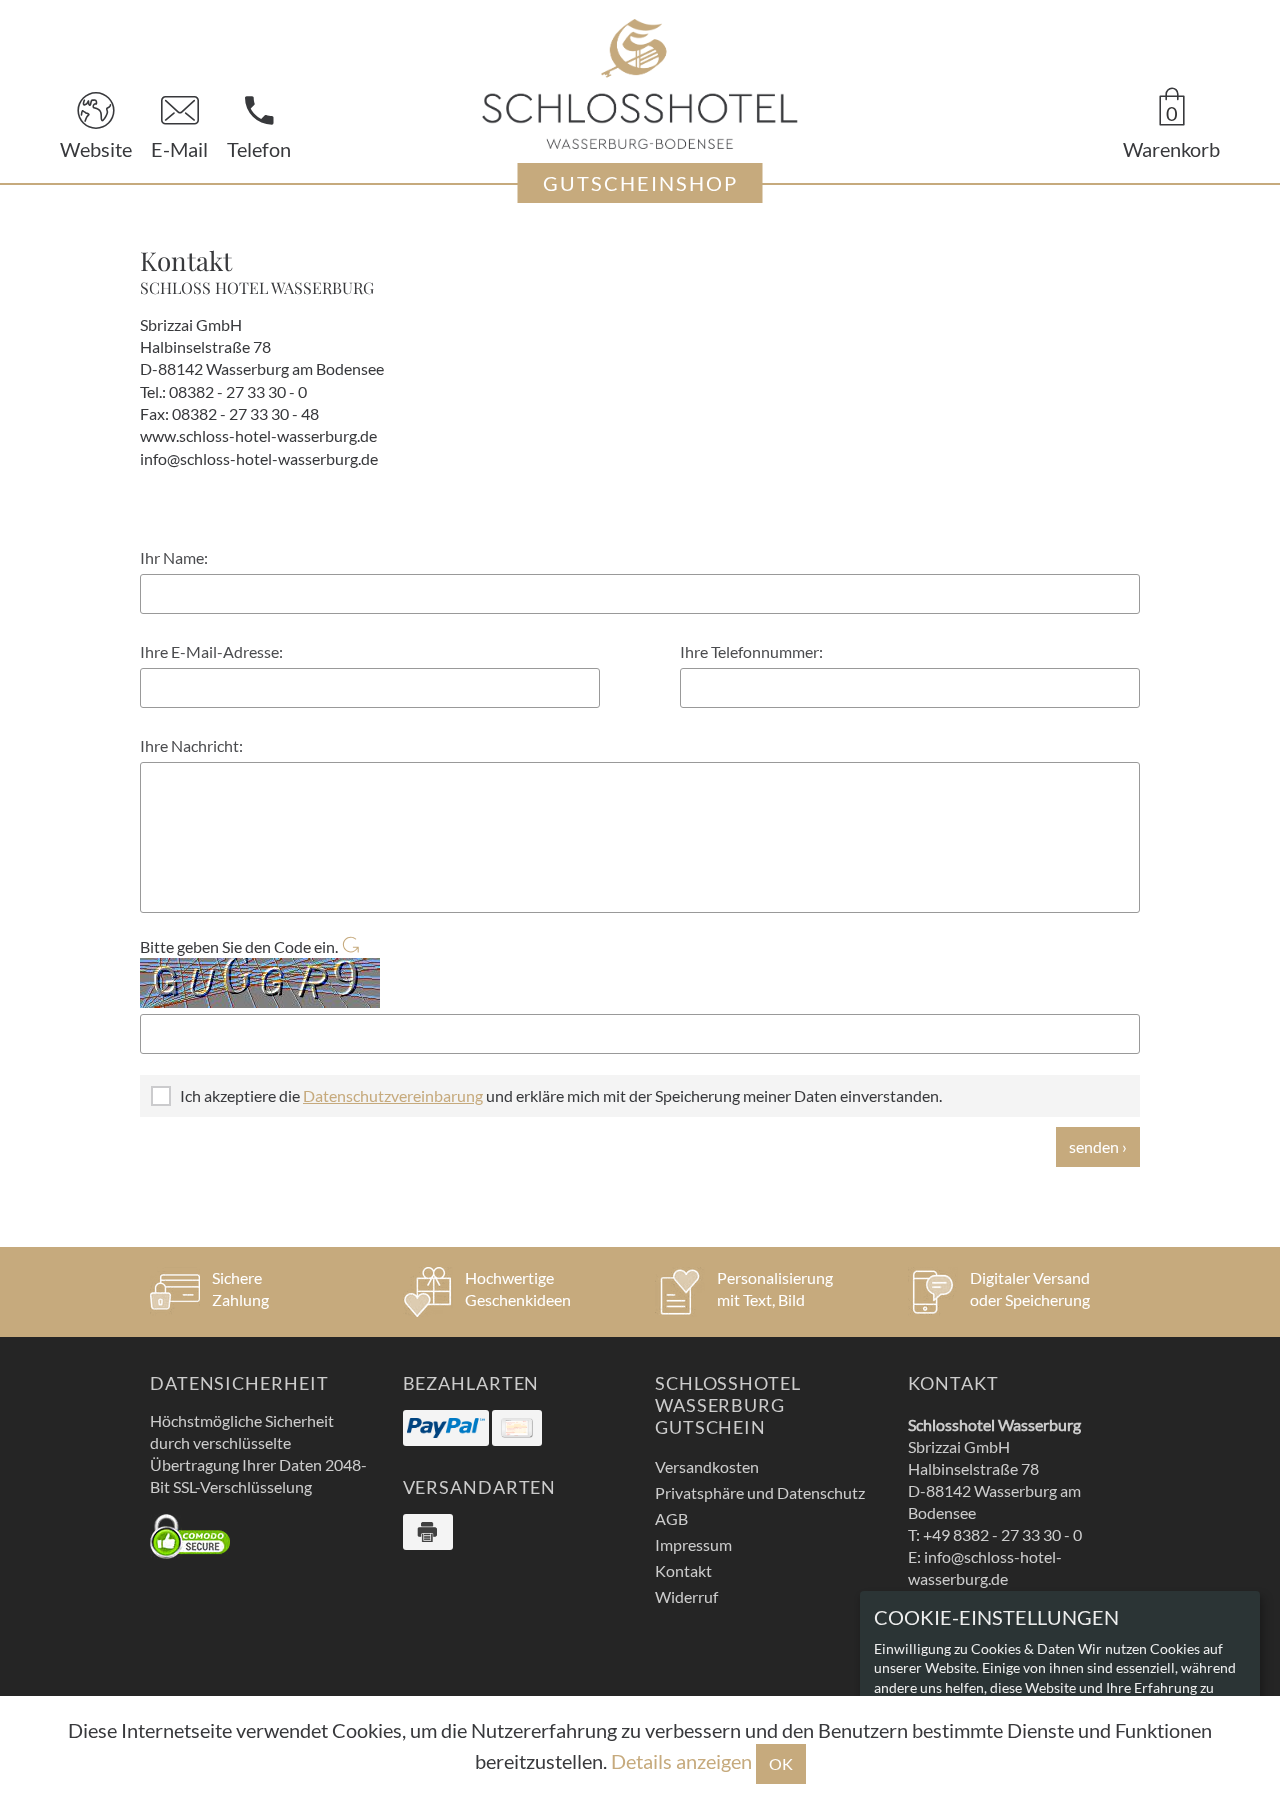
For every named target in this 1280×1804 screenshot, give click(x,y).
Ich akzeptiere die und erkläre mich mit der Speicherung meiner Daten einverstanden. (561, 1095)
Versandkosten (707, 1466)
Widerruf (686, 1596)
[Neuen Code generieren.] (350, 946)
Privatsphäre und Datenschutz (760, 1492)
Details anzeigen (681, 1761)
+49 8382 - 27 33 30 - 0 (1002, 1534)
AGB (671, 1518)
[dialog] (1060, 1687)
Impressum (693, 1544)
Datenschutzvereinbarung (393, 1095)
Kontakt (683, 1570)
